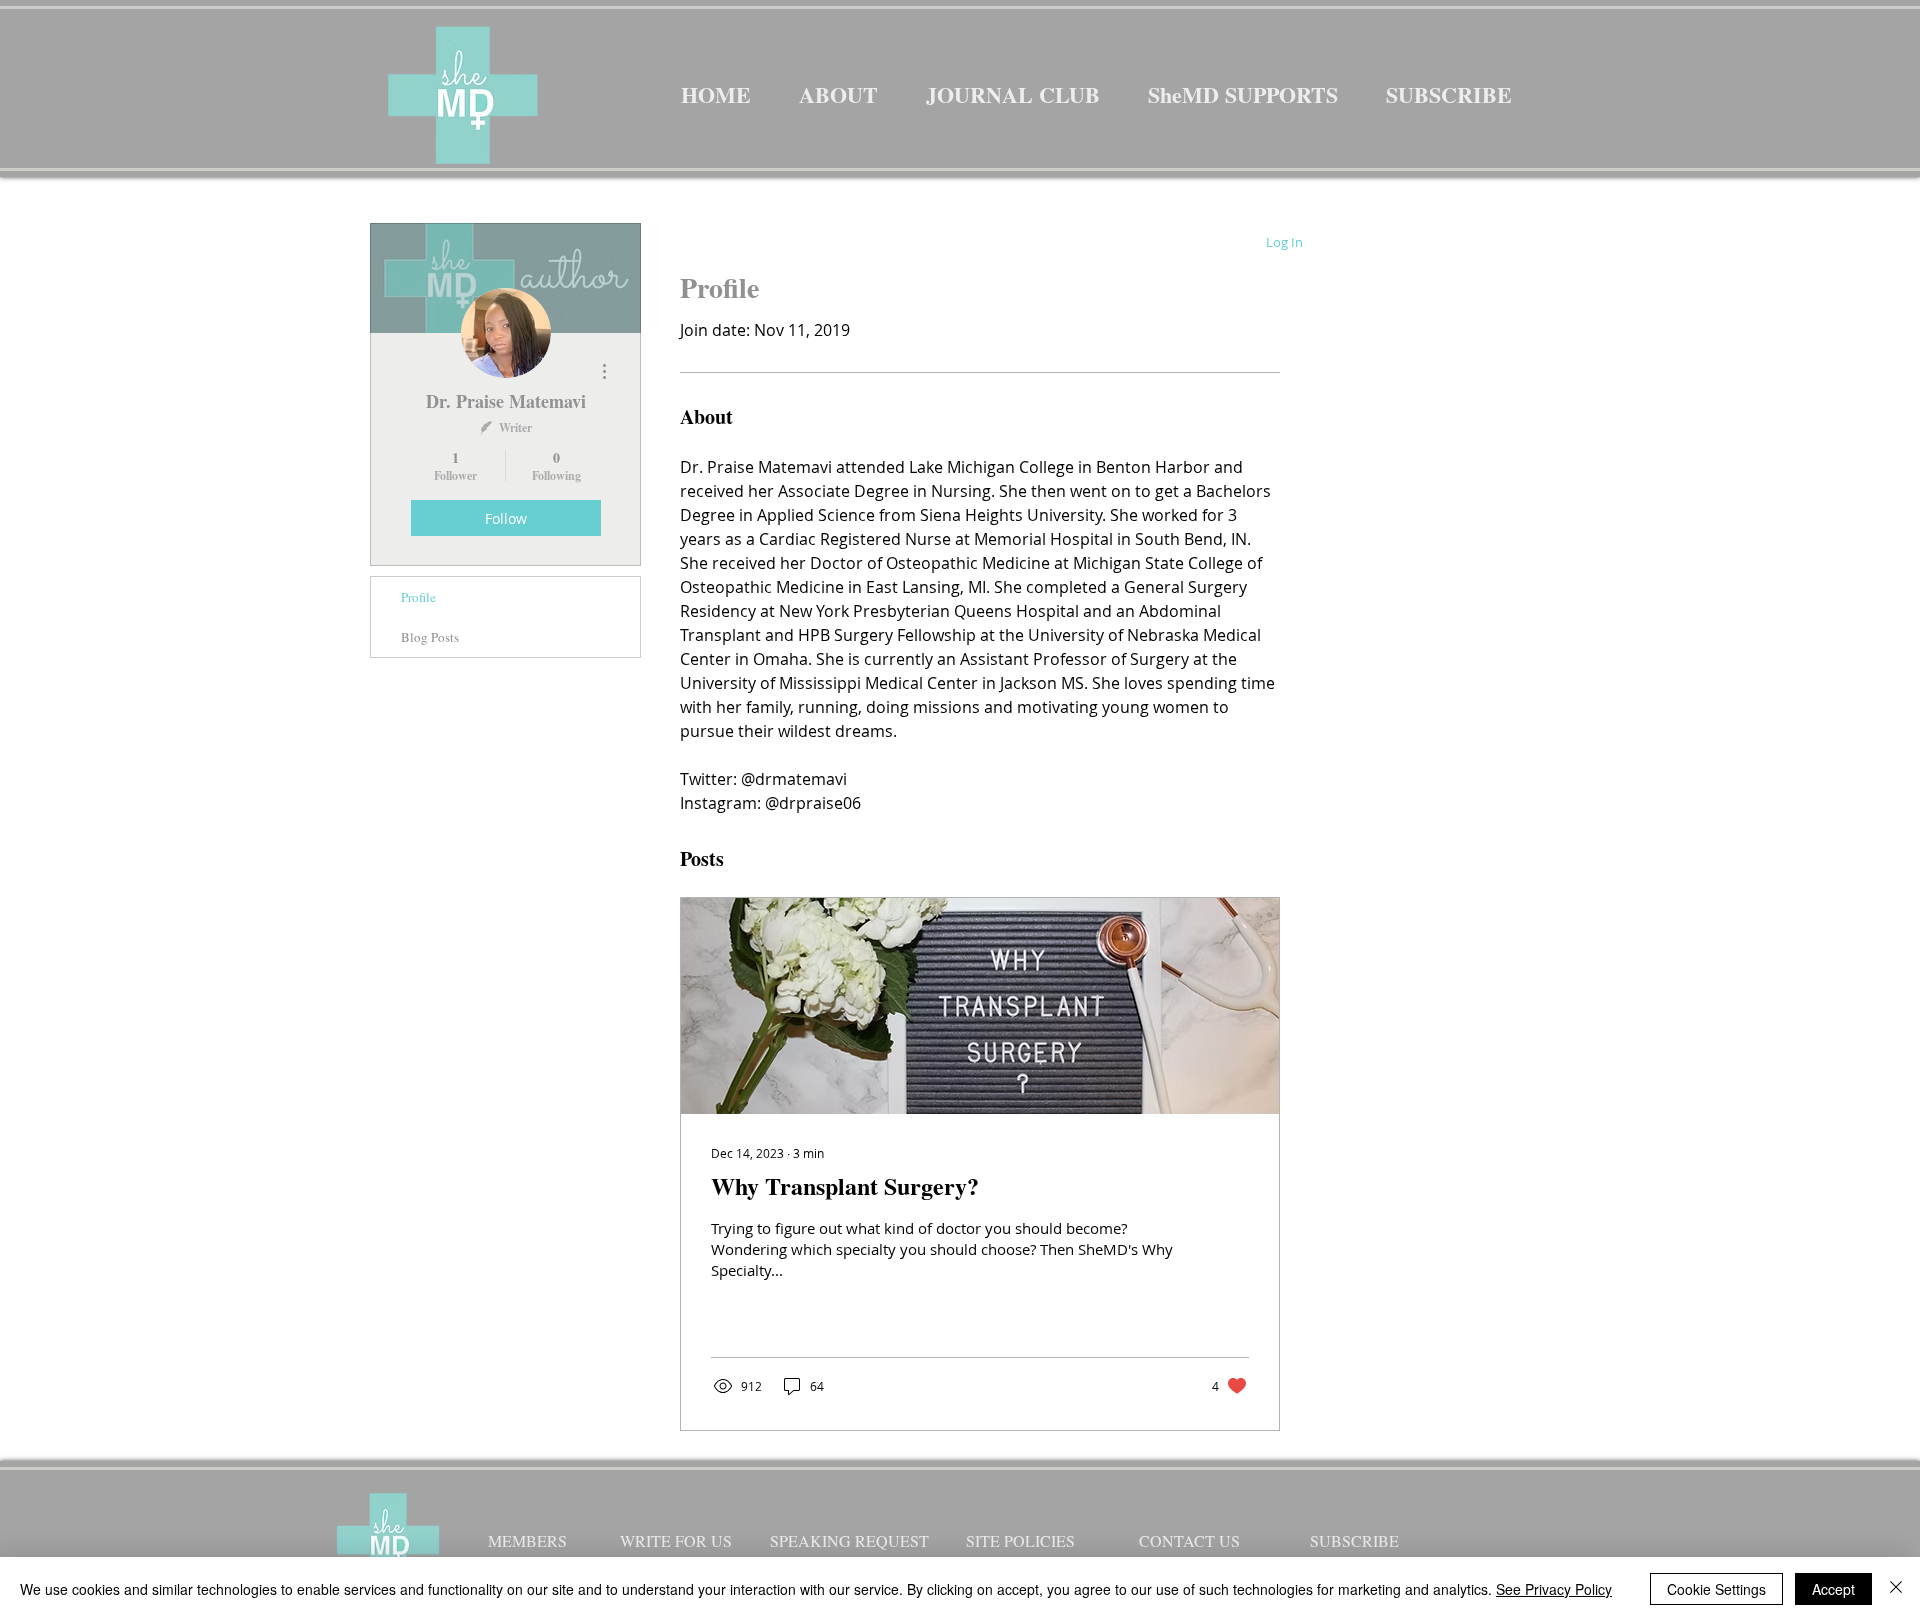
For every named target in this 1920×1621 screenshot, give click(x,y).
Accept (1833, 1589)
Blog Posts (430, 637)
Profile (418, 597)
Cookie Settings (1716, 1589)
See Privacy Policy (1554, 1589)
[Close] (1896, 1589)
